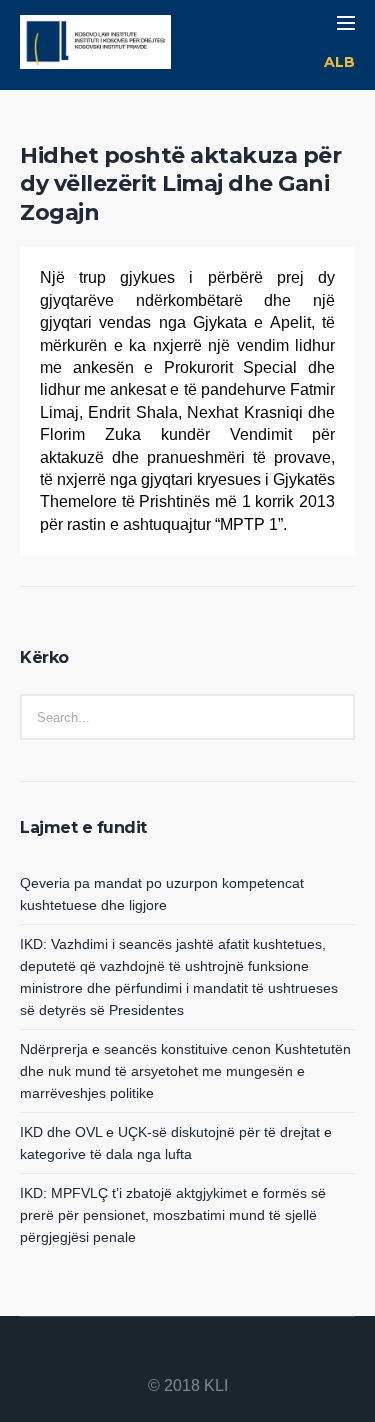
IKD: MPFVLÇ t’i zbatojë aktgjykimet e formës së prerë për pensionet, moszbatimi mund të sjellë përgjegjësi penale (173, 1215)
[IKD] (95, 44)
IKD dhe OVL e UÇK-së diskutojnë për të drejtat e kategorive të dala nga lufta (176, 1143)
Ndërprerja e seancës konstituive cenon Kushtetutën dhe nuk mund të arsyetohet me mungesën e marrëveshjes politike (185, 1071)
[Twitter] (212, 1355)
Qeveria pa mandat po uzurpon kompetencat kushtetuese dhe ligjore (162, 894)
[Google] (188, 1355)
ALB (339, 62)
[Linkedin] (140, 1355)
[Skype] (236, 1355)
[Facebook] (164, 1355)
